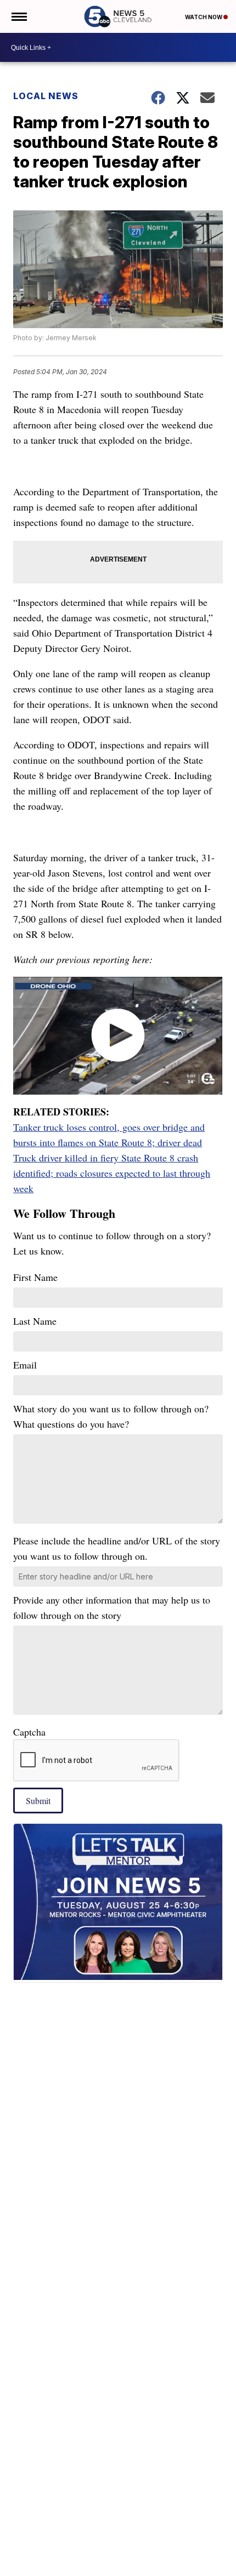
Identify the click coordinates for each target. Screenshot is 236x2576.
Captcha (29, 1732)
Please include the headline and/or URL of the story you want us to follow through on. (117, 1548)
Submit (38, 1801)
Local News (46, 96)
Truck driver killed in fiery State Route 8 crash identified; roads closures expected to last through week (112, 1173)
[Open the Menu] (18, 16)
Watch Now (204, 17)
